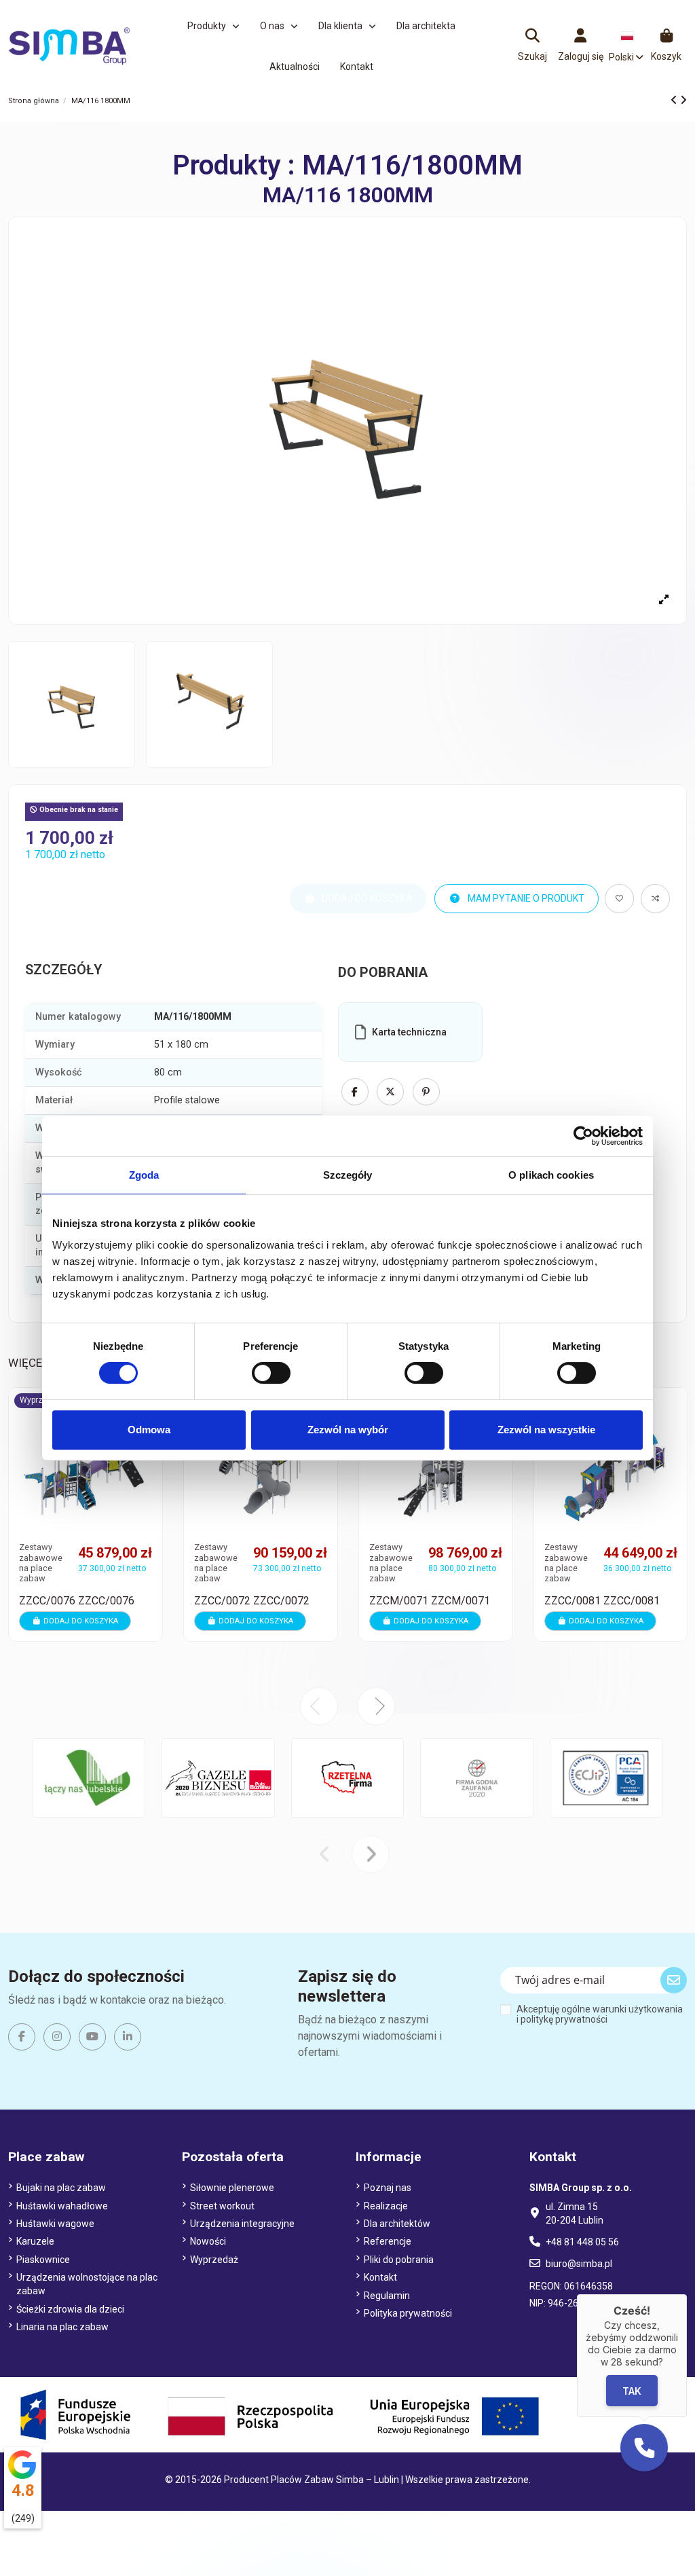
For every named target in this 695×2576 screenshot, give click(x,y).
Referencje (388, 2241)
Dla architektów (397, 2224)
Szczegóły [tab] (348, 1175)
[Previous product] (675, 100)
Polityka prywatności (408, 2313)
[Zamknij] (687, 2294)
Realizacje (386, 2206)
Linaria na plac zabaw (62, 2327)
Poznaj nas (388, 2188)
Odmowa (149, 1430)
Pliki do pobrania (399, 2260)
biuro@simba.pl (579, 2264)
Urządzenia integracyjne (242, 2224)
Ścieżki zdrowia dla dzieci (70, 2309)
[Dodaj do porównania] (655, 899)
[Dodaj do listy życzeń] (619, 899)
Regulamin (387, 2296)
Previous (319, 1706)
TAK (632, 2390)
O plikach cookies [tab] (551, 1175)
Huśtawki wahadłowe (62, 2206)
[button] (213, 26)
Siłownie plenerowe (232, 2188)
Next (376, 1706)
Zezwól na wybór (348, 1430)
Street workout (222, 2206)
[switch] (271, 1373)
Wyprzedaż (214, 2260)
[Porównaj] (677, 1435)
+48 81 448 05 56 (582, 2242)
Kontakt (380, 2277)
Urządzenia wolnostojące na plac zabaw (87, 2284)
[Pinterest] (426, 1092)
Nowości (208, 2241)
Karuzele (35, 2241)
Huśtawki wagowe (55, 2224)
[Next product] (683, 100)
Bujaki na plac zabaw (61, 2188)
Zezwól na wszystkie (546, 1430)
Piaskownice (43, 2260)
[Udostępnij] (355, 1092)
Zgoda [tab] (144, 1175)
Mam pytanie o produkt (525, 898)
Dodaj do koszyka (81, 1621)
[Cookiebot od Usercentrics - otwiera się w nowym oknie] (583, 1136)
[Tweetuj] (390, 1092)
